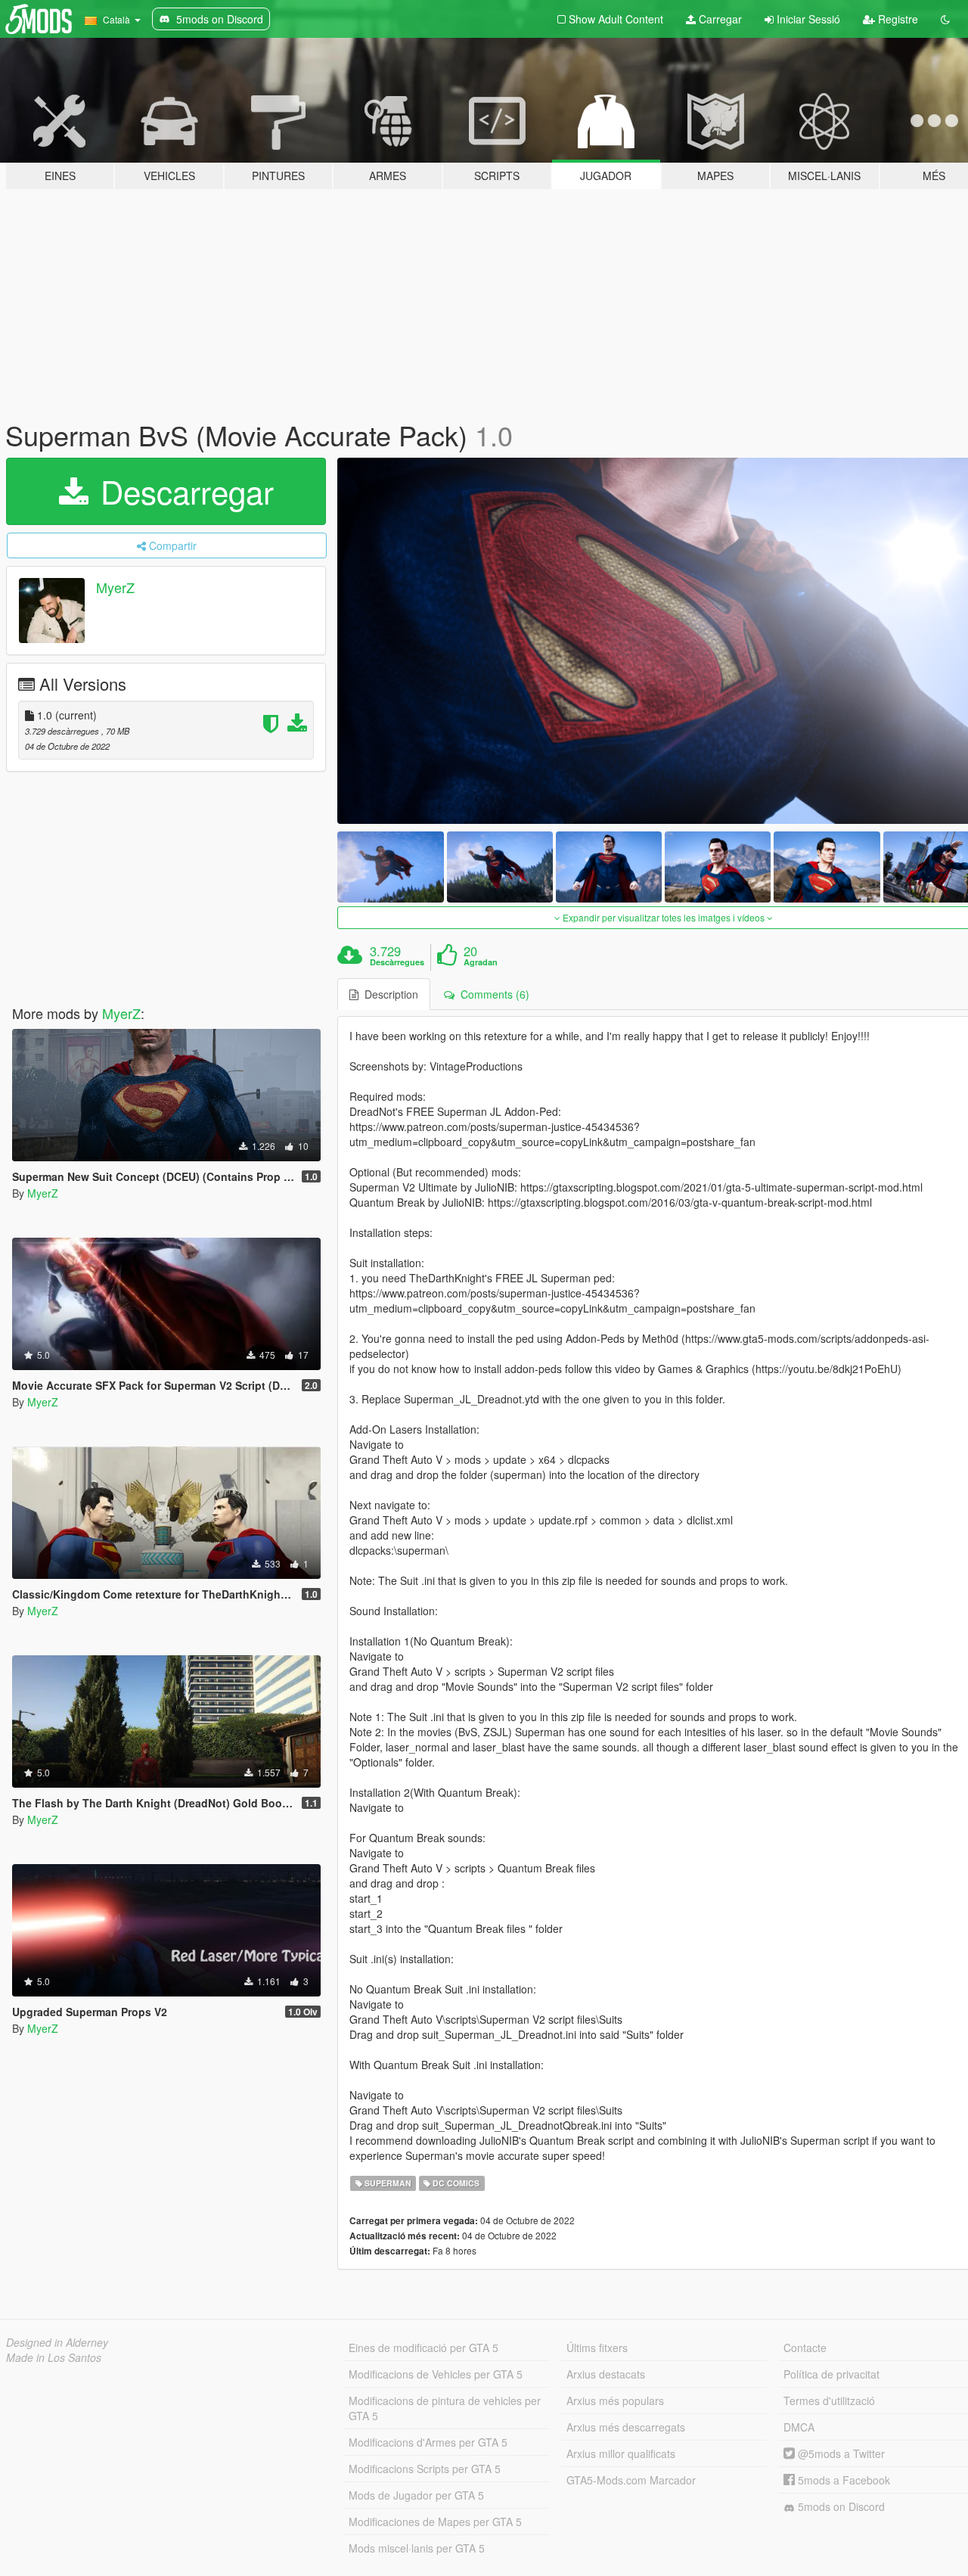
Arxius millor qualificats (621, 2453)
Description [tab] (388, 994)
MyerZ (115, 587)
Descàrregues (397, 962)
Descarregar (183, 491)
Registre (897, 19)
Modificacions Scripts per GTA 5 (425, 2469)
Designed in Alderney (57, 2342)
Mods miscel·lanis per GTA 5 (417, 2548)
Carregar (719, 19)
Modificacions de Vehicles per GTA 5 (436, 2374)
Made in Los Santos (54, 2357)
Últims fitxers (597, 2348)
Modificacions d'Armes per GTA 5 (428, 2442)
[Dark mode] (945, 19)
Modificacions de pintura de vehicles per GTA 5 (445, 2408)
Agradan (481, 962)
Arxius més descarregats (626, 2427)
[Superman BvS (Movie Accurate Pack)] (390, 867)
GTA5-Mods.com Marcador (631, 2480)
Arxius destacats (606, 2374)
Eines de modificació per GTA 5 (423, 2348)
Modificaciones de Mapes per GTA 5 (435, 2522)
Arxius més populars (615, 2400)
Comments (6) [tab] (492, 994)
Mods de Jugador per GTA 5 (416, 2495)
